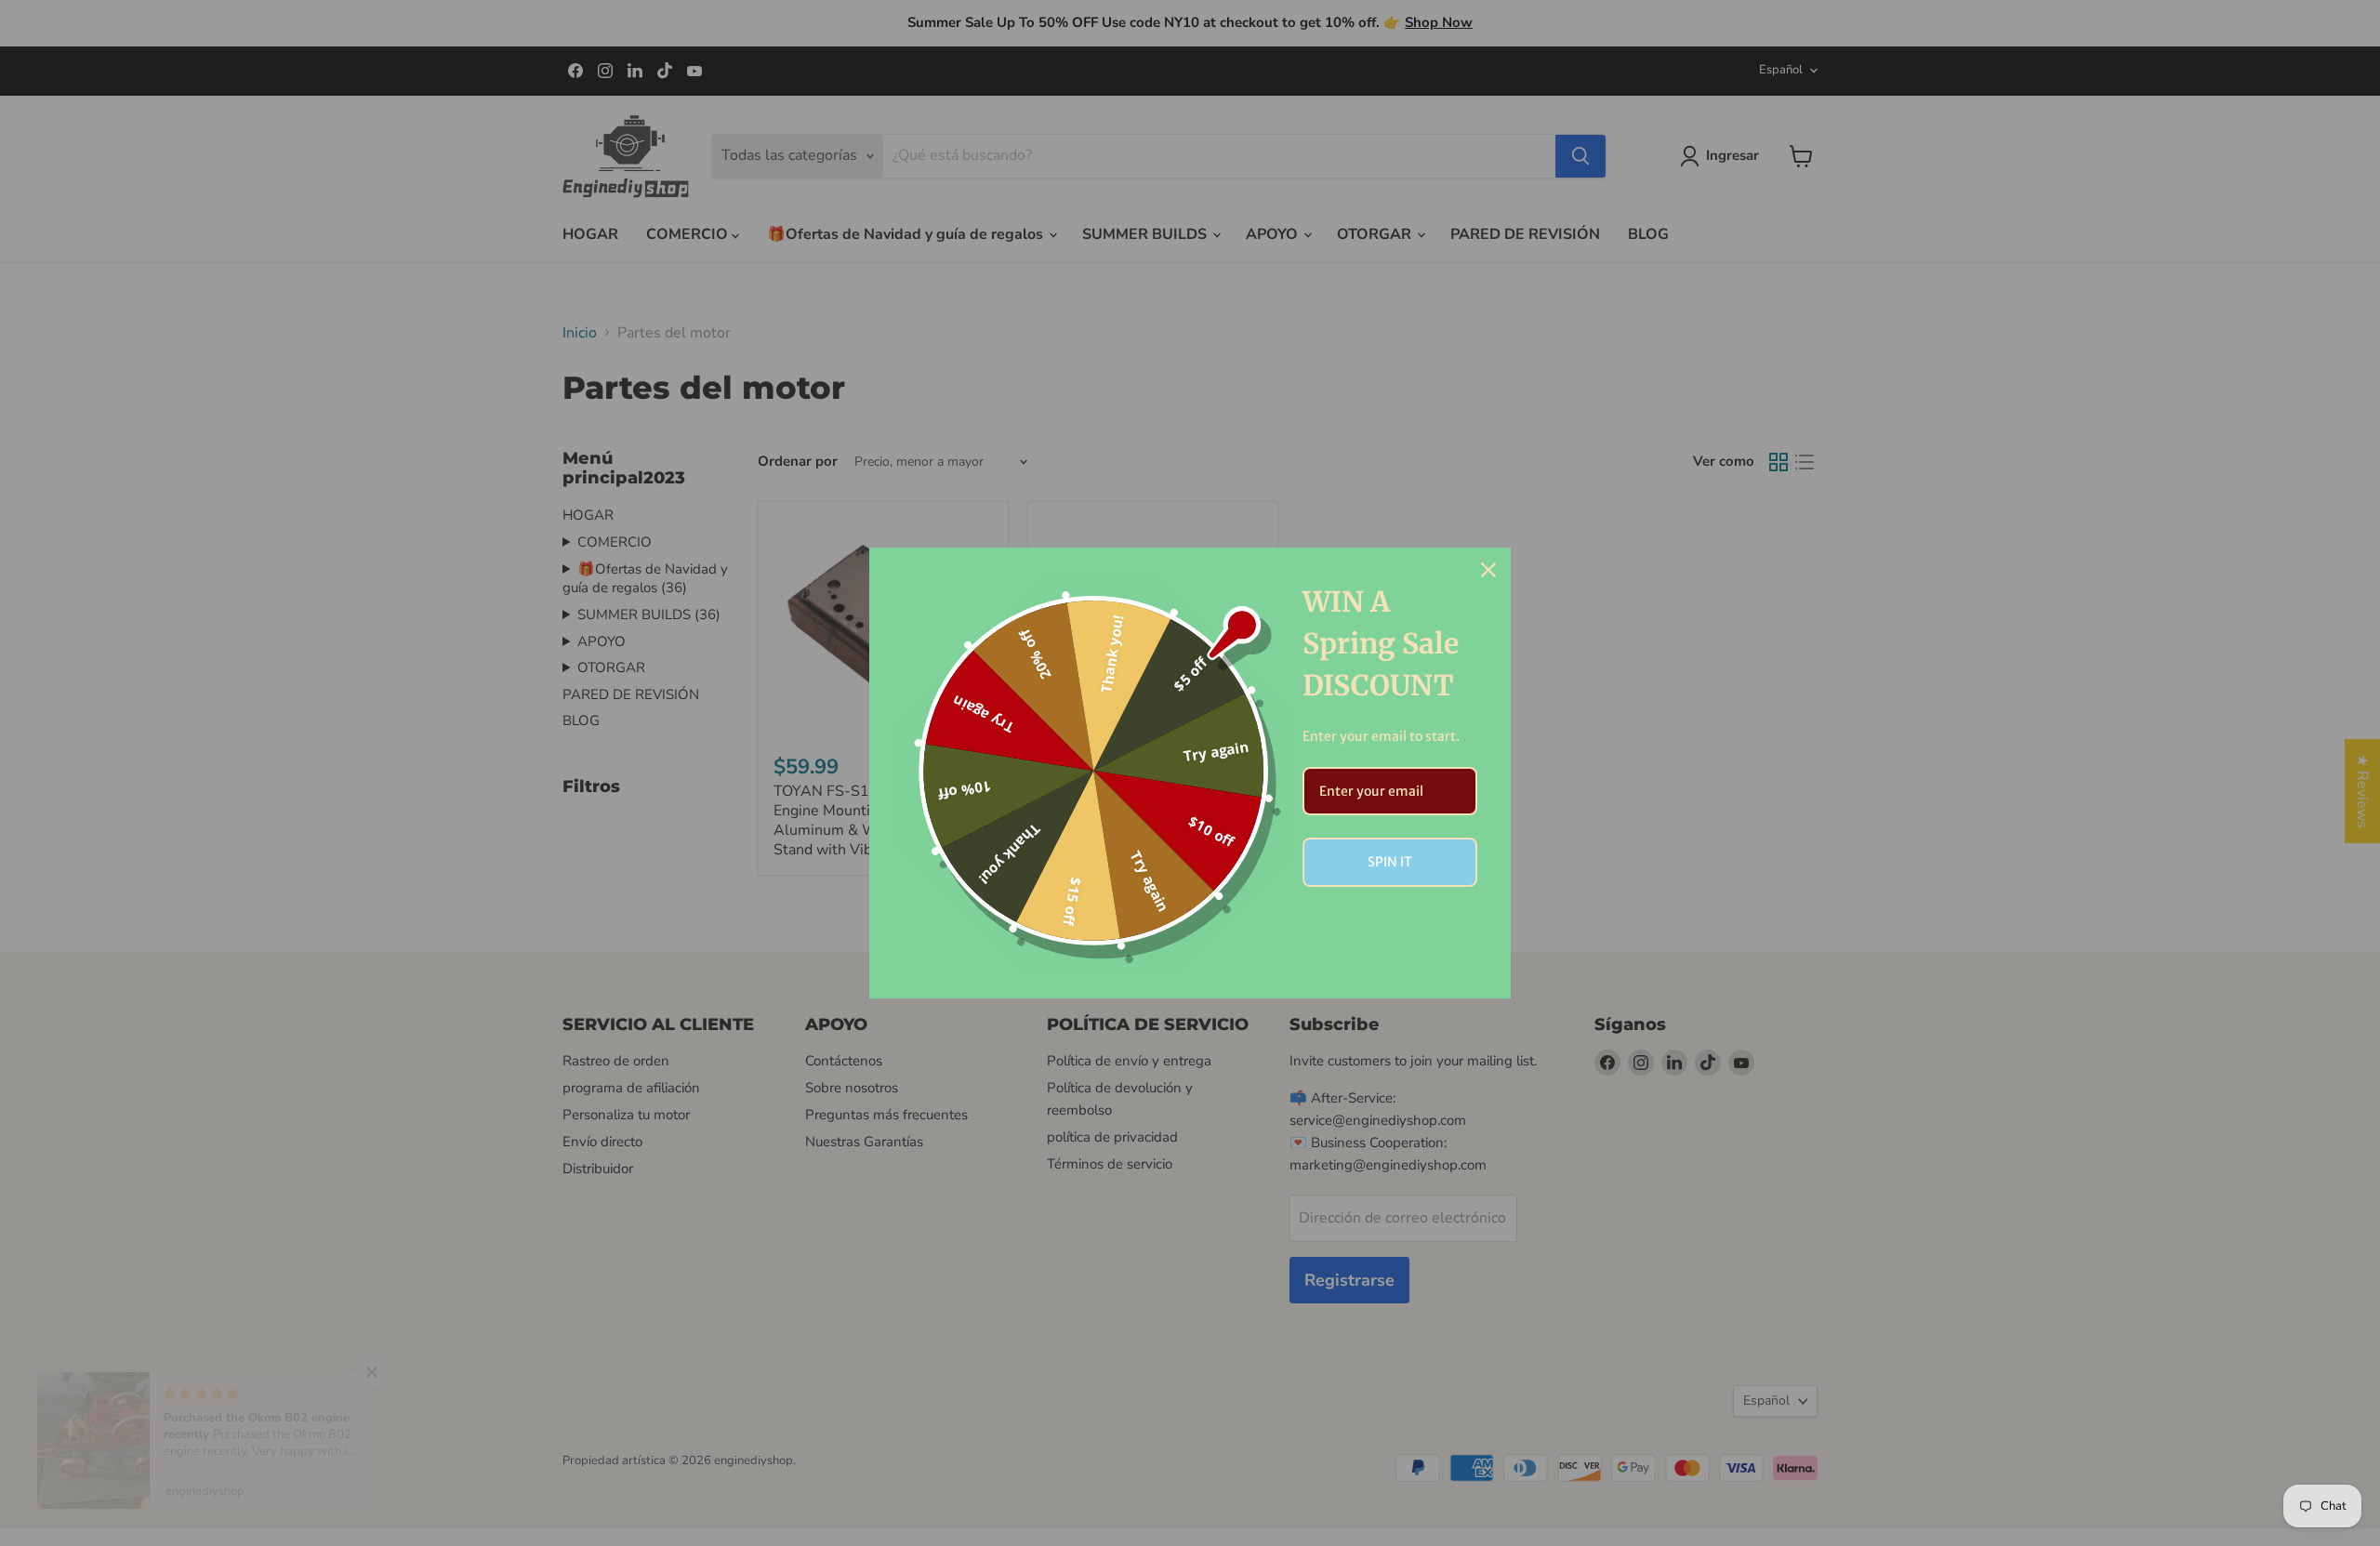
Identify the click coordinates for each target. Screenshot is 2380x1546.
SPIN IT (1390, 862)
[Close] (1488, 570)
